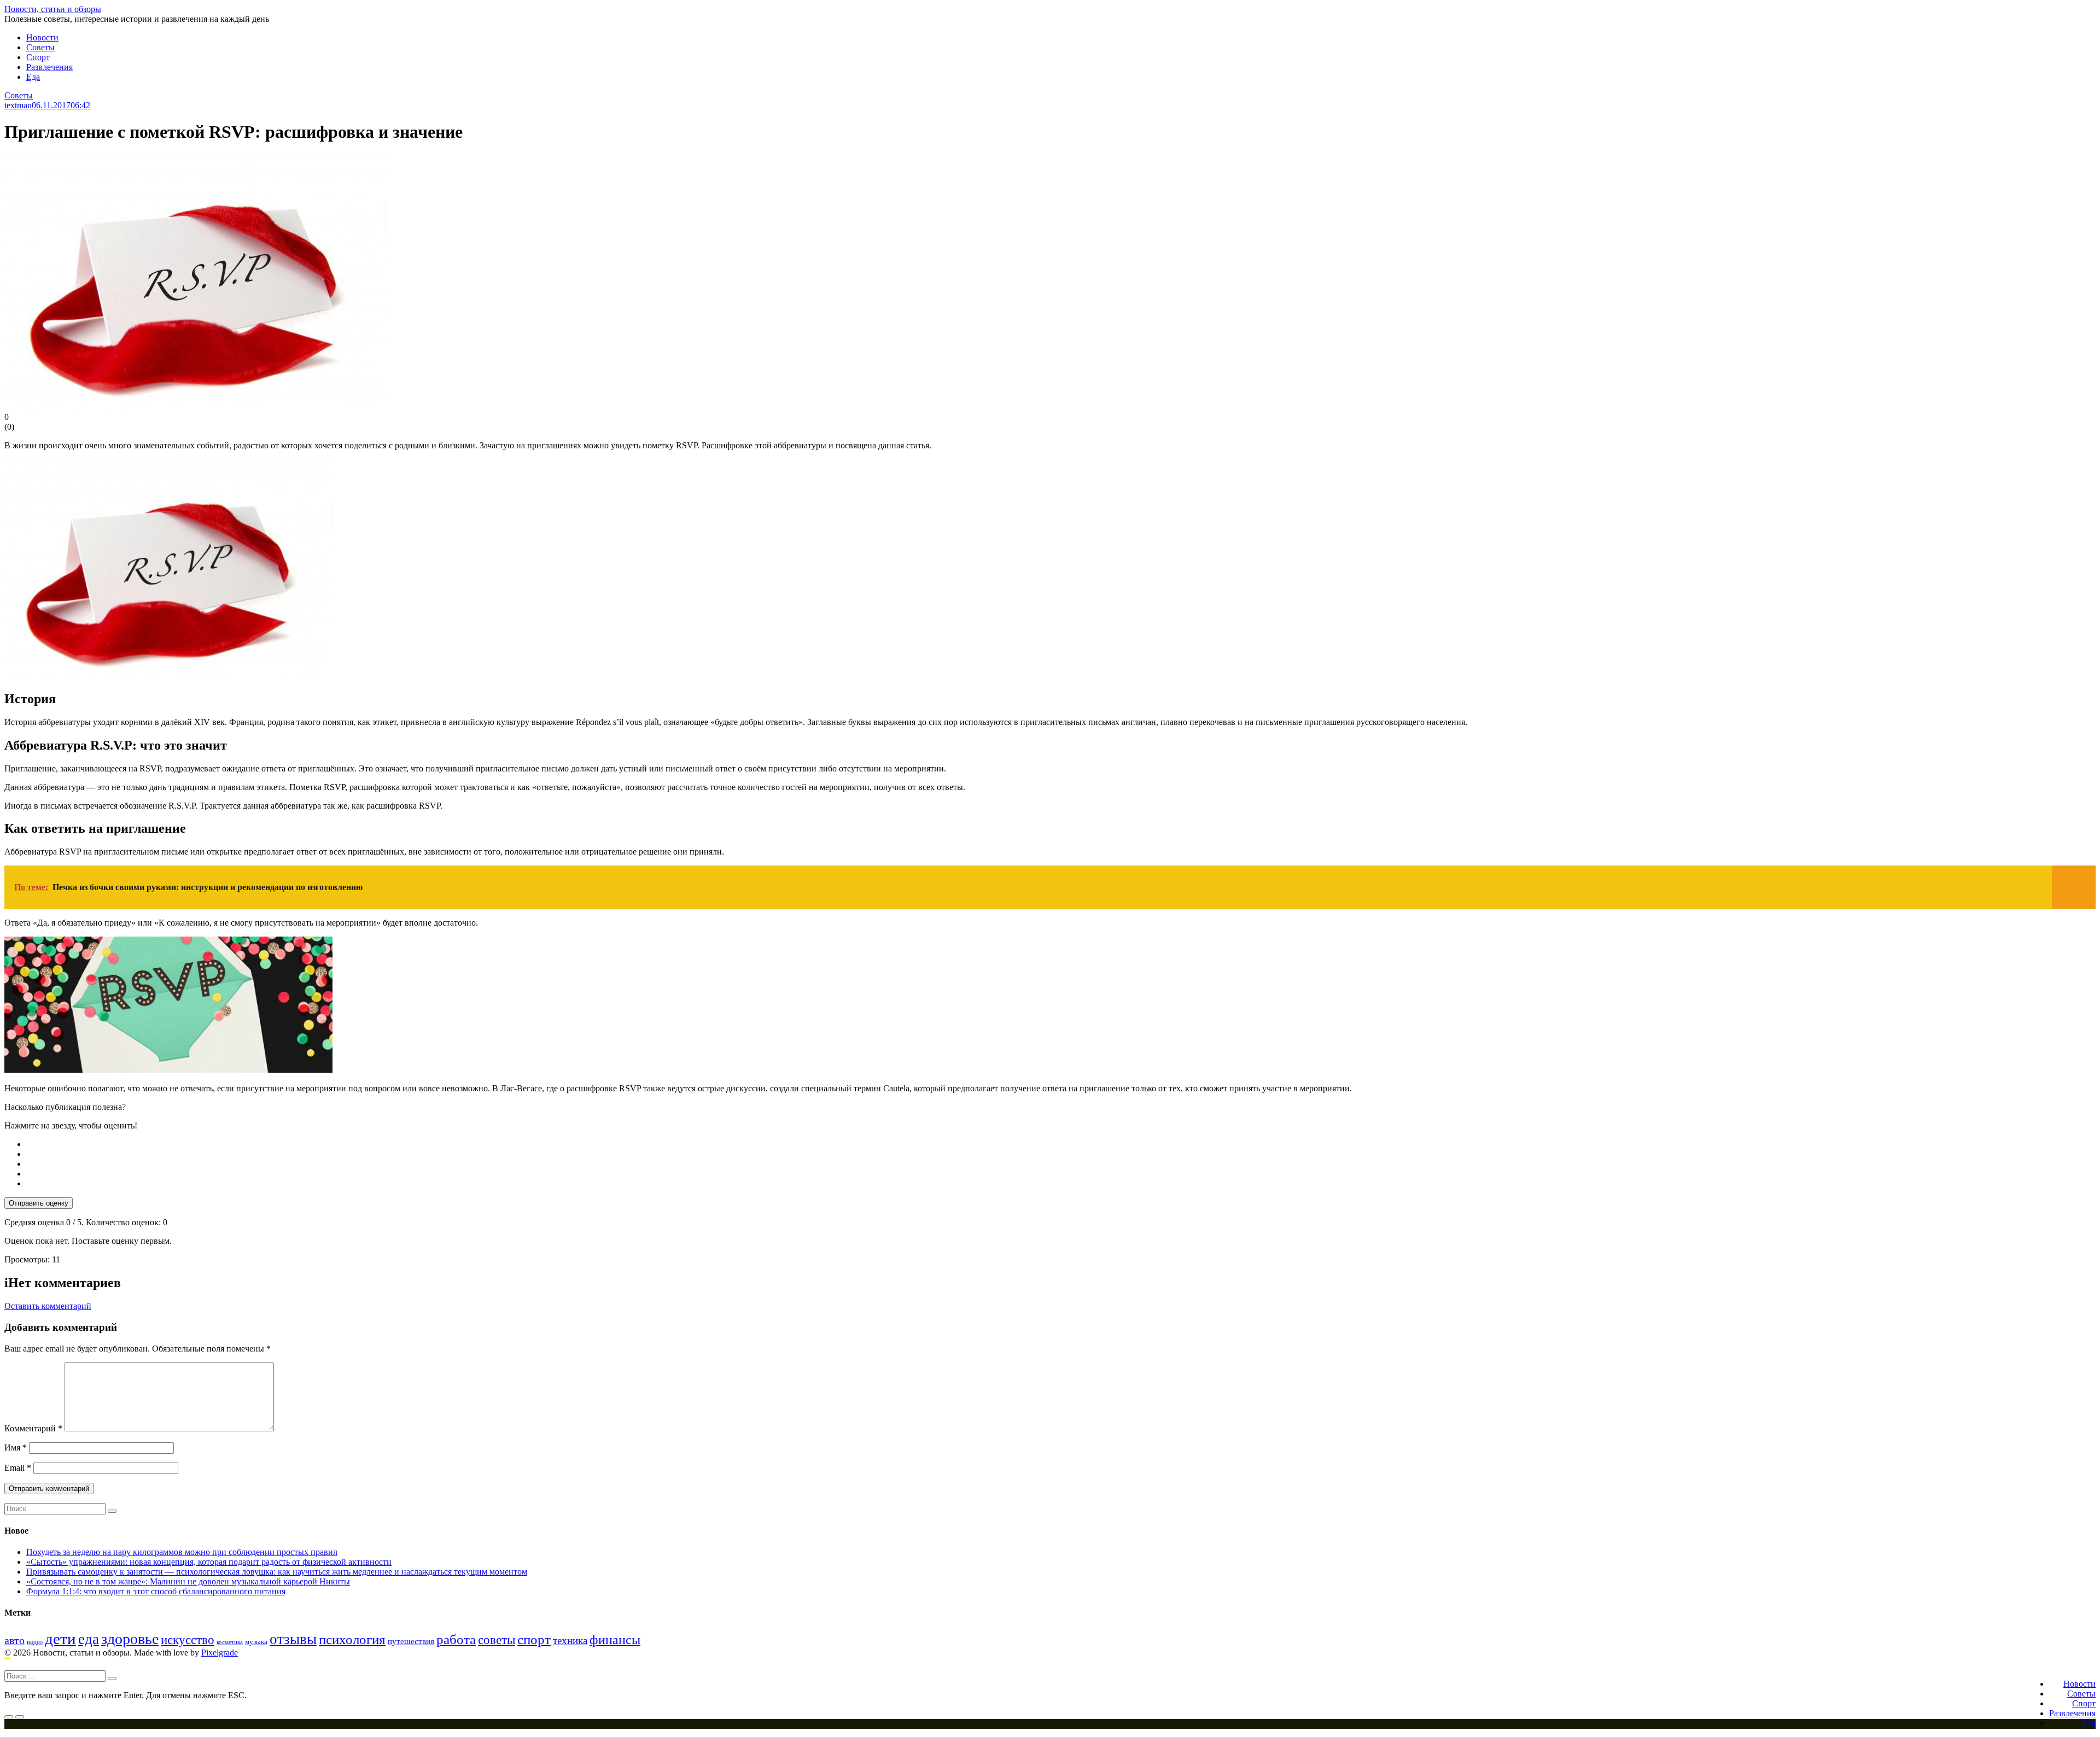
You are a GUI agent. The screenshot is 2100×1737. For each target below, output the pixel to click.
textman (18, 105)
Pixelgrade (220, 1653)
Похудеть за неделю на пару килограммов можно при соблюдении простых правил (182, 1552)
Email (18, 1468)
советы (497, 1640)
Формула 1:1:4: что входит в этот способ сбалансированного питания (156, 1591)
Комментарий (33, 1428)
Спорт (38, 57)
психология (352, 1639)
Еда (33, 77)
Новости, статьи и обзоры (53, 9)
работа (456, 1639)
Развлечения (49, 67)
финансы (615, 1640)
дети (60, 1639)
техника (570, 1640)
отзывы (293, 1639)
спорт (534, 1639)
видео (35, 1642)
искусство (188, 1640)
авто (14, 1640)
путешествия (411, 1641)
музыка (256, 1642)
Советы (40, 47)
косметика (230, 1642)
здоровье (130, 1639)
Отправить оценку (39, 1203)
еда (89, 1639)
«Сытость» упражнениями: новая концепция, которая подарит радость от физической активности (209, 1562)
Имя (16, 1447)
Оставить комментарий (48, 1306)
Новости (42, 37)
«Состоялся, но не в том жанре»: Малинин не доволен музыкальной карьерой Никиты (188, 1581)
